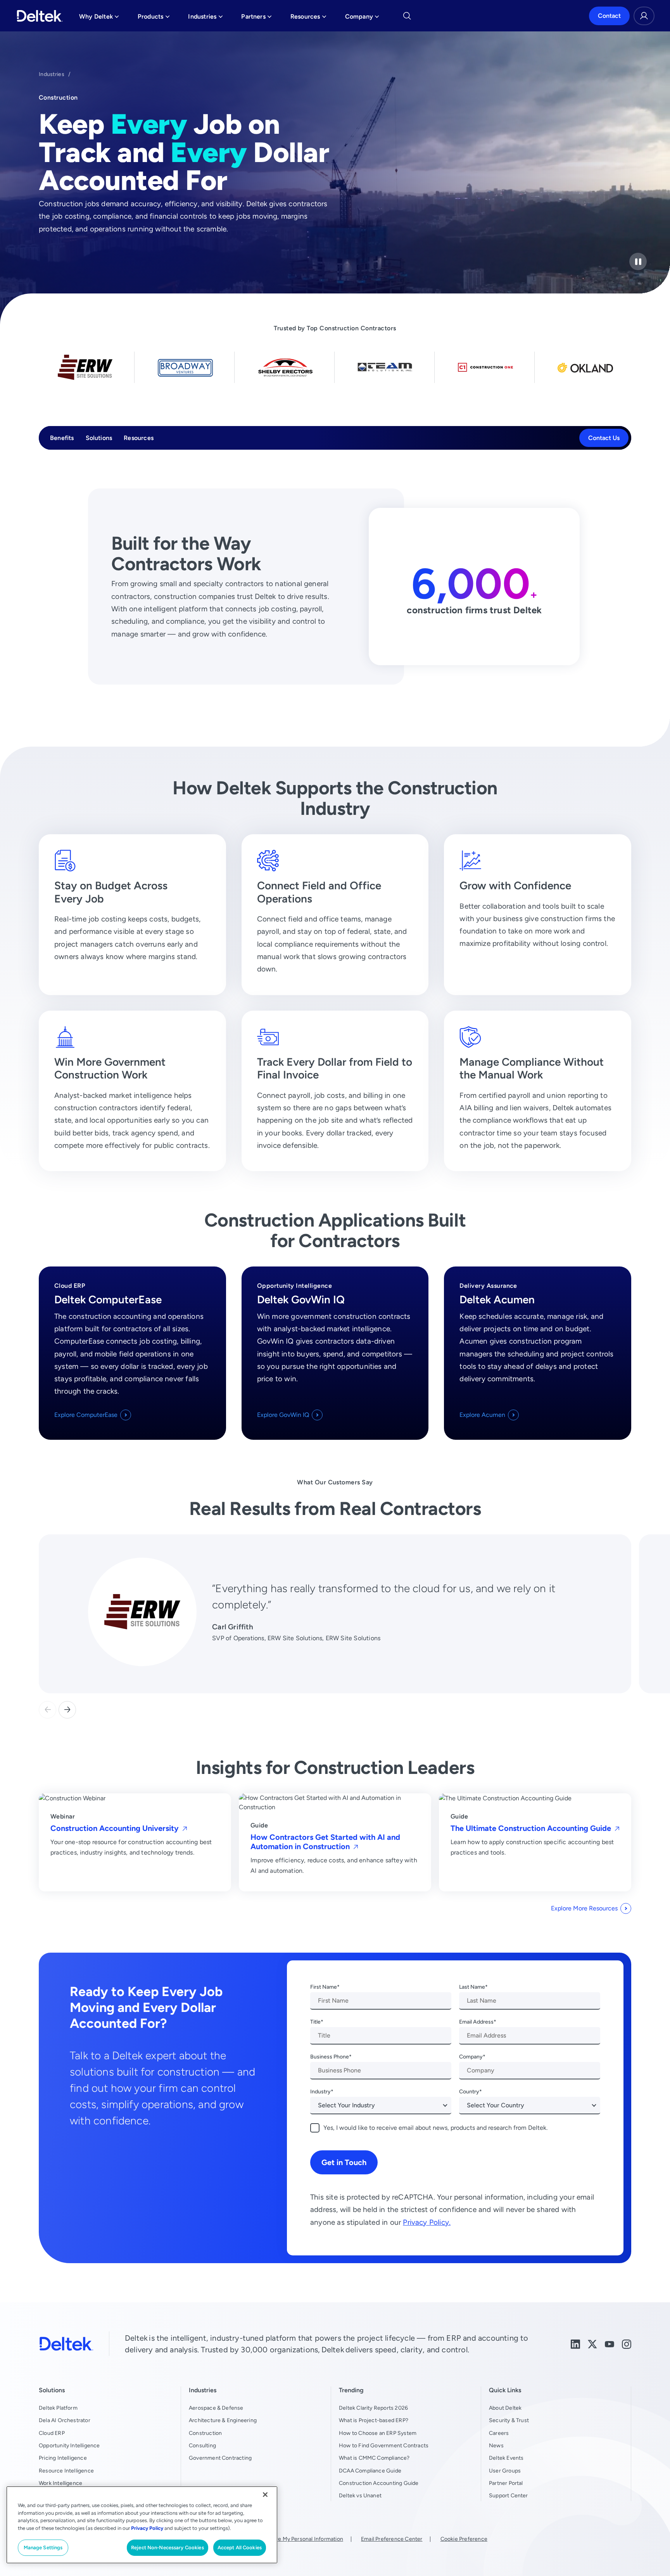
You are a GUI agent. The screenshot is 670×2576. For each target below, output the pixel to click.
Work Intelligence (60, 2483)
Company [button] (362, 18)
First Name (324, 1987)
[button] (67, 1710)
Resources (139, 438)
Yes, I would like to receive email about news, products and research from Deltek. (435, 2128)
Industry (320, 2091)
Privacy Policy (147, 2528)
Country (469, 2091)
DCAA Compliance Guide (370, 2471)
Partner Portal (506, 2483)
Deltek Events (506, 2458)
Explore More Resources (584, 1908)
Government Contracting (220, 2458)
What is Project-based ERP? (374, 2420)
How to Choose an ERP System (378, 2433)
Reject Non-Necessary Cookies (167, 2548)
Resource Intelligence (66, 2471)
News (496, 2445)
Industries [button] (205, 18)
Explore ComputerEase (86, 1415)
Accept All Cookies (240, 2548)
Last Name (472, 1987)
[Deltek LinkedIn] (575, 2344)
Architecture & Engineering (223, 2420)
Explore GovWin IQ (283, 1415)
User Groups (505, 2471)
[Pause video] (638, 261)
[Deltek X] (592, 2344)
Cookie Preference (464, 2539)
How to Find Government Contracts (384, 2445)
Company (471, 2057)
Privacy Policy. (427, 2222)
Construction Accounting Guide (379, 2483)
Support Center (509, 2495)
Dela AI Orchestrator (65, 2420)
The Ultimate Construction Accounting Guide (532, 1828)
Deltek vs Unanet (360, 2495)
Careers (499, 2433)
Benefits (62, 438)
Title (315, 2022)
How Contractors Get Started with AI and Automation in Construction (325, 1842)
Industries (52, 74)
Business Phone (330, 2057)
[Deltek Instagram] (627, 2344)
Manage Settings (43, 2548)
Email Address (476, 2022)
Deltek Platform (58, 2408)
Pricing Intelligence (63, 2458)
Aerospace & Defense (216, 2408)
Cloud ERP (52, 2433)
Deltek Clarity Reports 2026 (373, 2408)
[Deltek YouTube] (610, 2344)
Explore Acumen (482, 1415)
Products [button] (154, 18)
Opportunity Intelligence (69, 2445)
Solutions (99, 438)
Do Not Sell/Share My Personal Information (290, 2539)
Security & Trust (509, 2420)
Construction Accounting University (116, 1828)
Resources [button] (308, 18)
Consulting (202, 2445)
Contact (609, 16)
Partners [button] (256, 18)
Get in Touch (344, 2162)
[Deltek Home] (40, 16)
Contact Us (604, 438)
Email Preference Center (392, 2539)
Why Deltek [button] (99, 18)
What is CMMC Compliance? (374, 2458)
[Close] (265, 2495)
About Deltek (505, 2408)
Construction (205, 2433)
